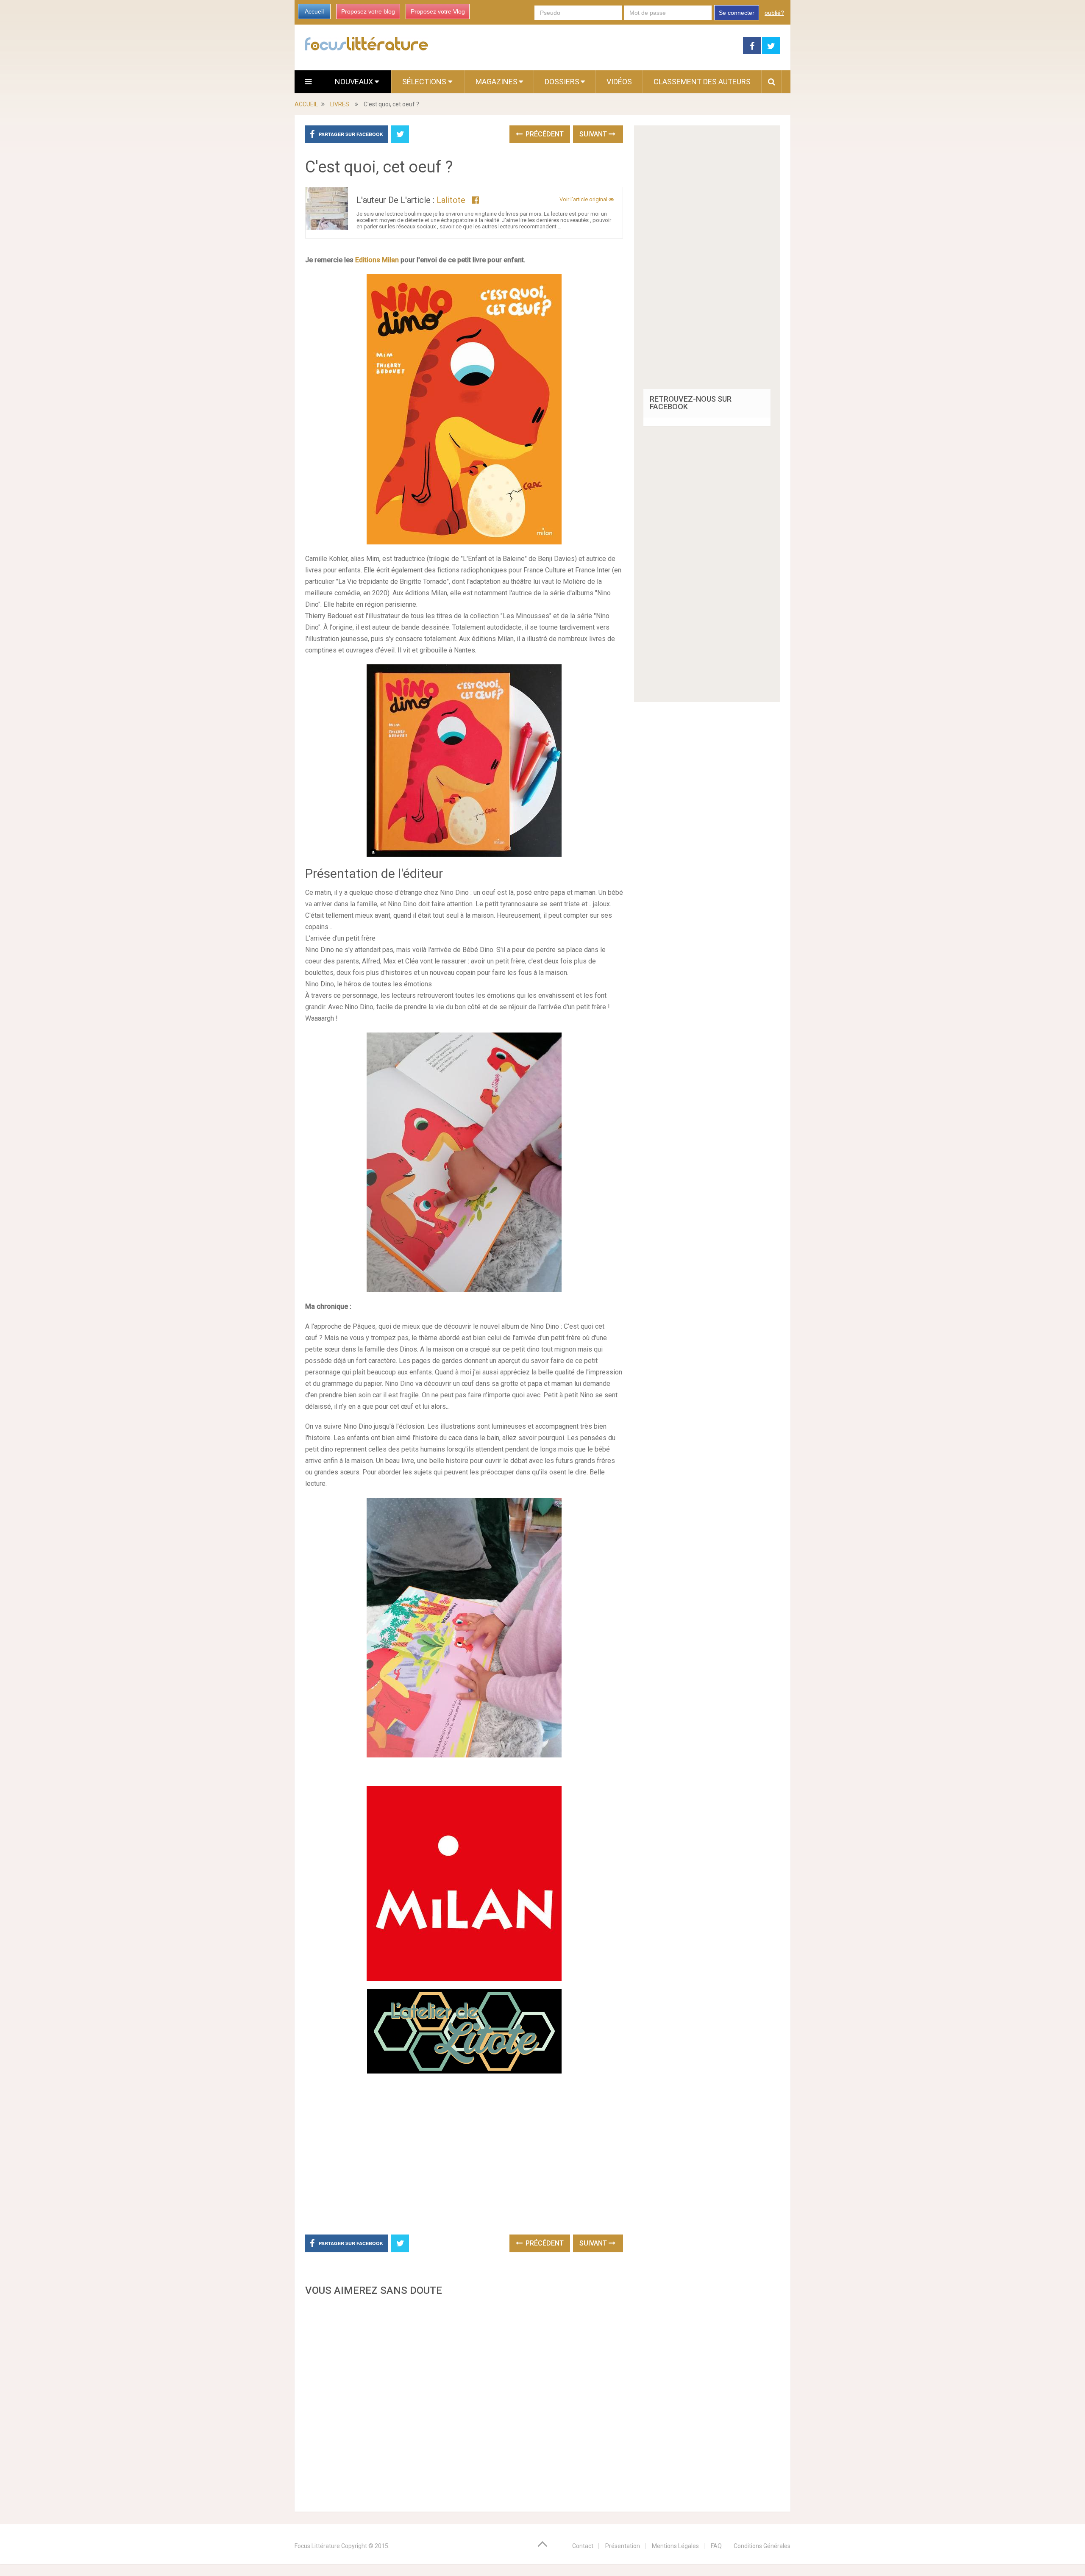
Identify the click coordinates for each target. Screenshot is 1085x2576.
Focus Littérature (317, 2546)
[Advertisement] (464, 2401)
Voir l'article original (584, 199)
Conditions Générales (762, 2546)
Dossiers (562, 82)
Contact (583, 2546)
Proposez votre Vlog (438, 11)
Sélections (425, 82)
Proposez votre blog (368, 11)
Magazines (497, 82)
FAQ (716, 2546)
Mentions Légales (675, 2546)
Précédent (544, 134)
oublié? (774, 13)
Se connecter (737, 13)
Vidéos (619, 82)
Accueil (314, 11)
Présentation (623, 2546)
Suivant (594, 134)
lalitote (451, 200)
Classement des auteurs (702, 82)
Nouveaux (355, 82)
